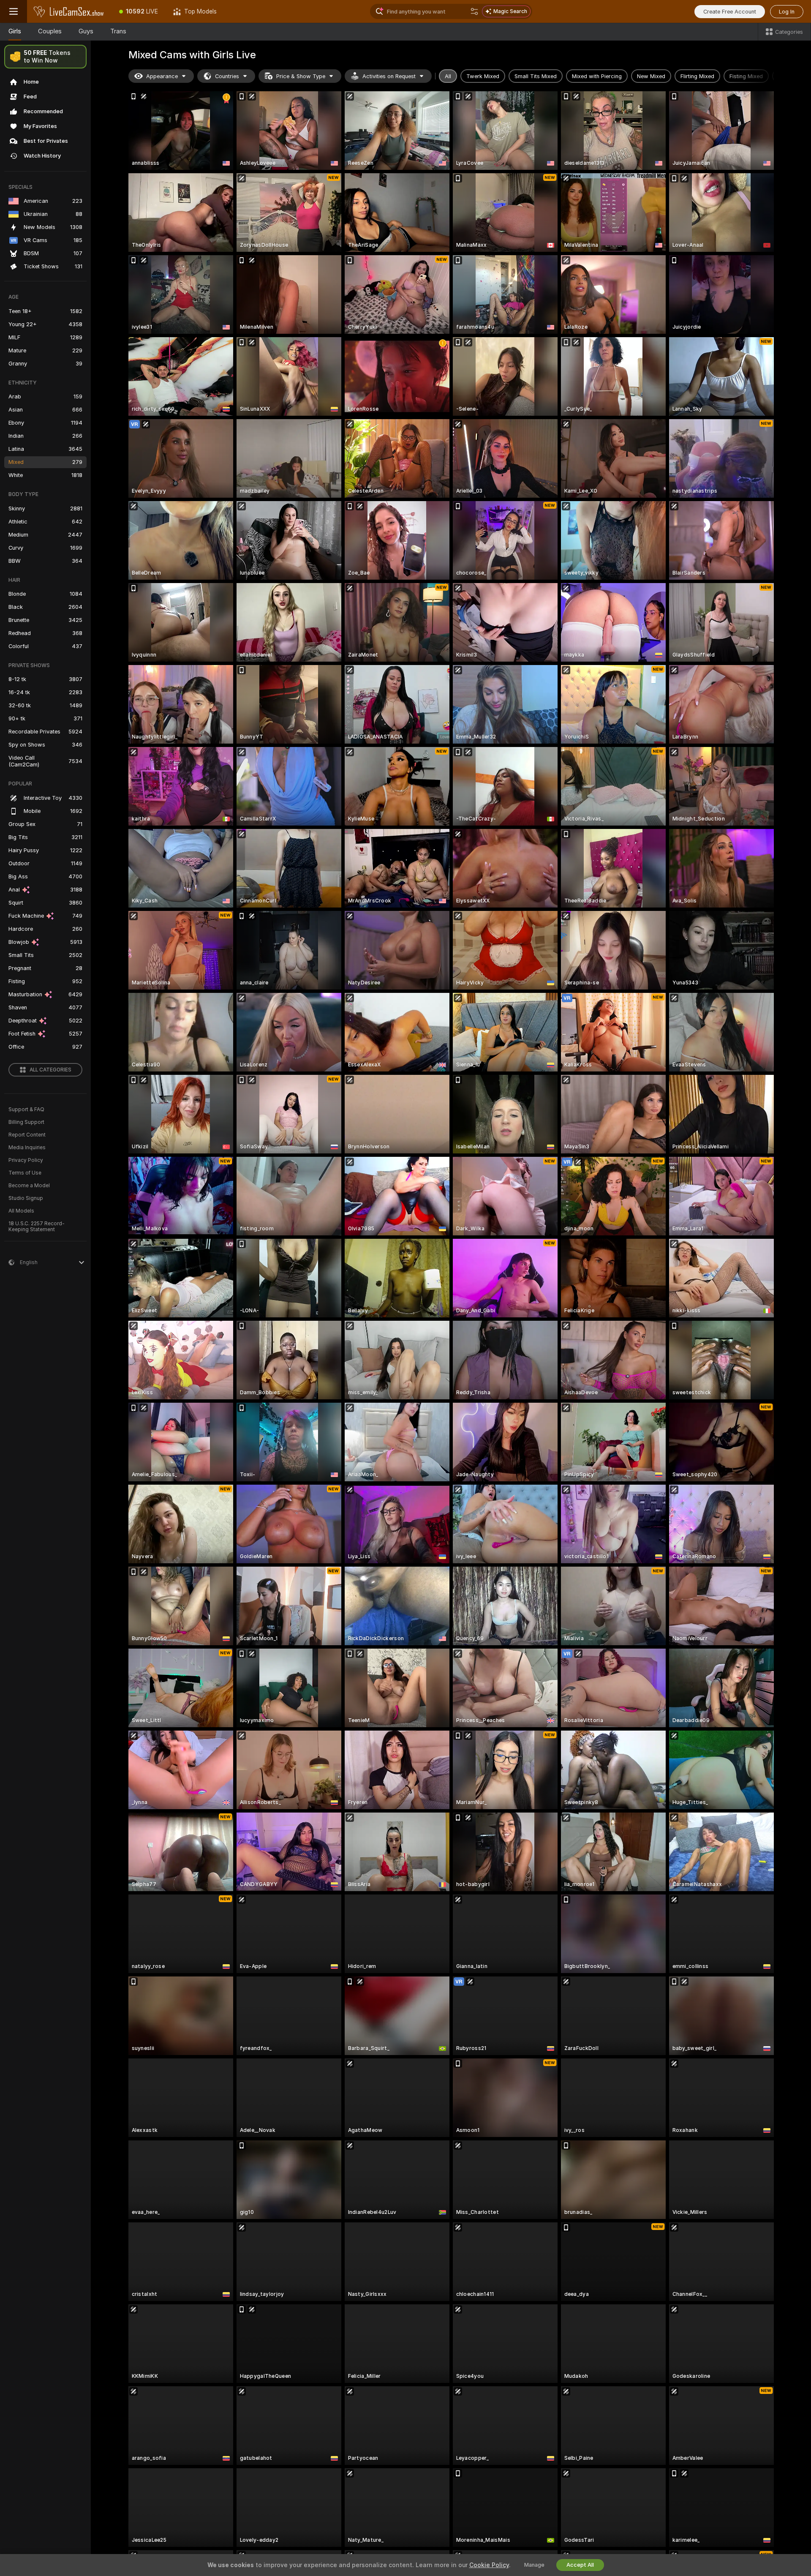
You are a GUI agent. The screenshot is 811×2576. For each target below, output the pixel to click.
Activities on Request (389, 76)
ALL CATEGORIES (50, 1070)
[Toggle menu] (14, 11)
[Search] (474, 11)
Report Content (27, 1135)
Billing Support (26, 1122)
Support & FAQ (26, 1109)
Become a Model (29, 1186)
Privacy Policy (26, 1160)
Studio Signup (26, 1198)
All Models (21, 1211)
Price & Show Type (301, 76)
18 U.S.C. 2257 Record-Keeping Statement (37, 1227)
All (448, 76)
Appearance (162, 76)
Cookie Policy (489, 2565)
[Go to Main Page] (69, 11)
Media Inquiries (27, 1148)
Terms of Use (25, 1173)
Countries (227, 76)
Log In (787, 12)
